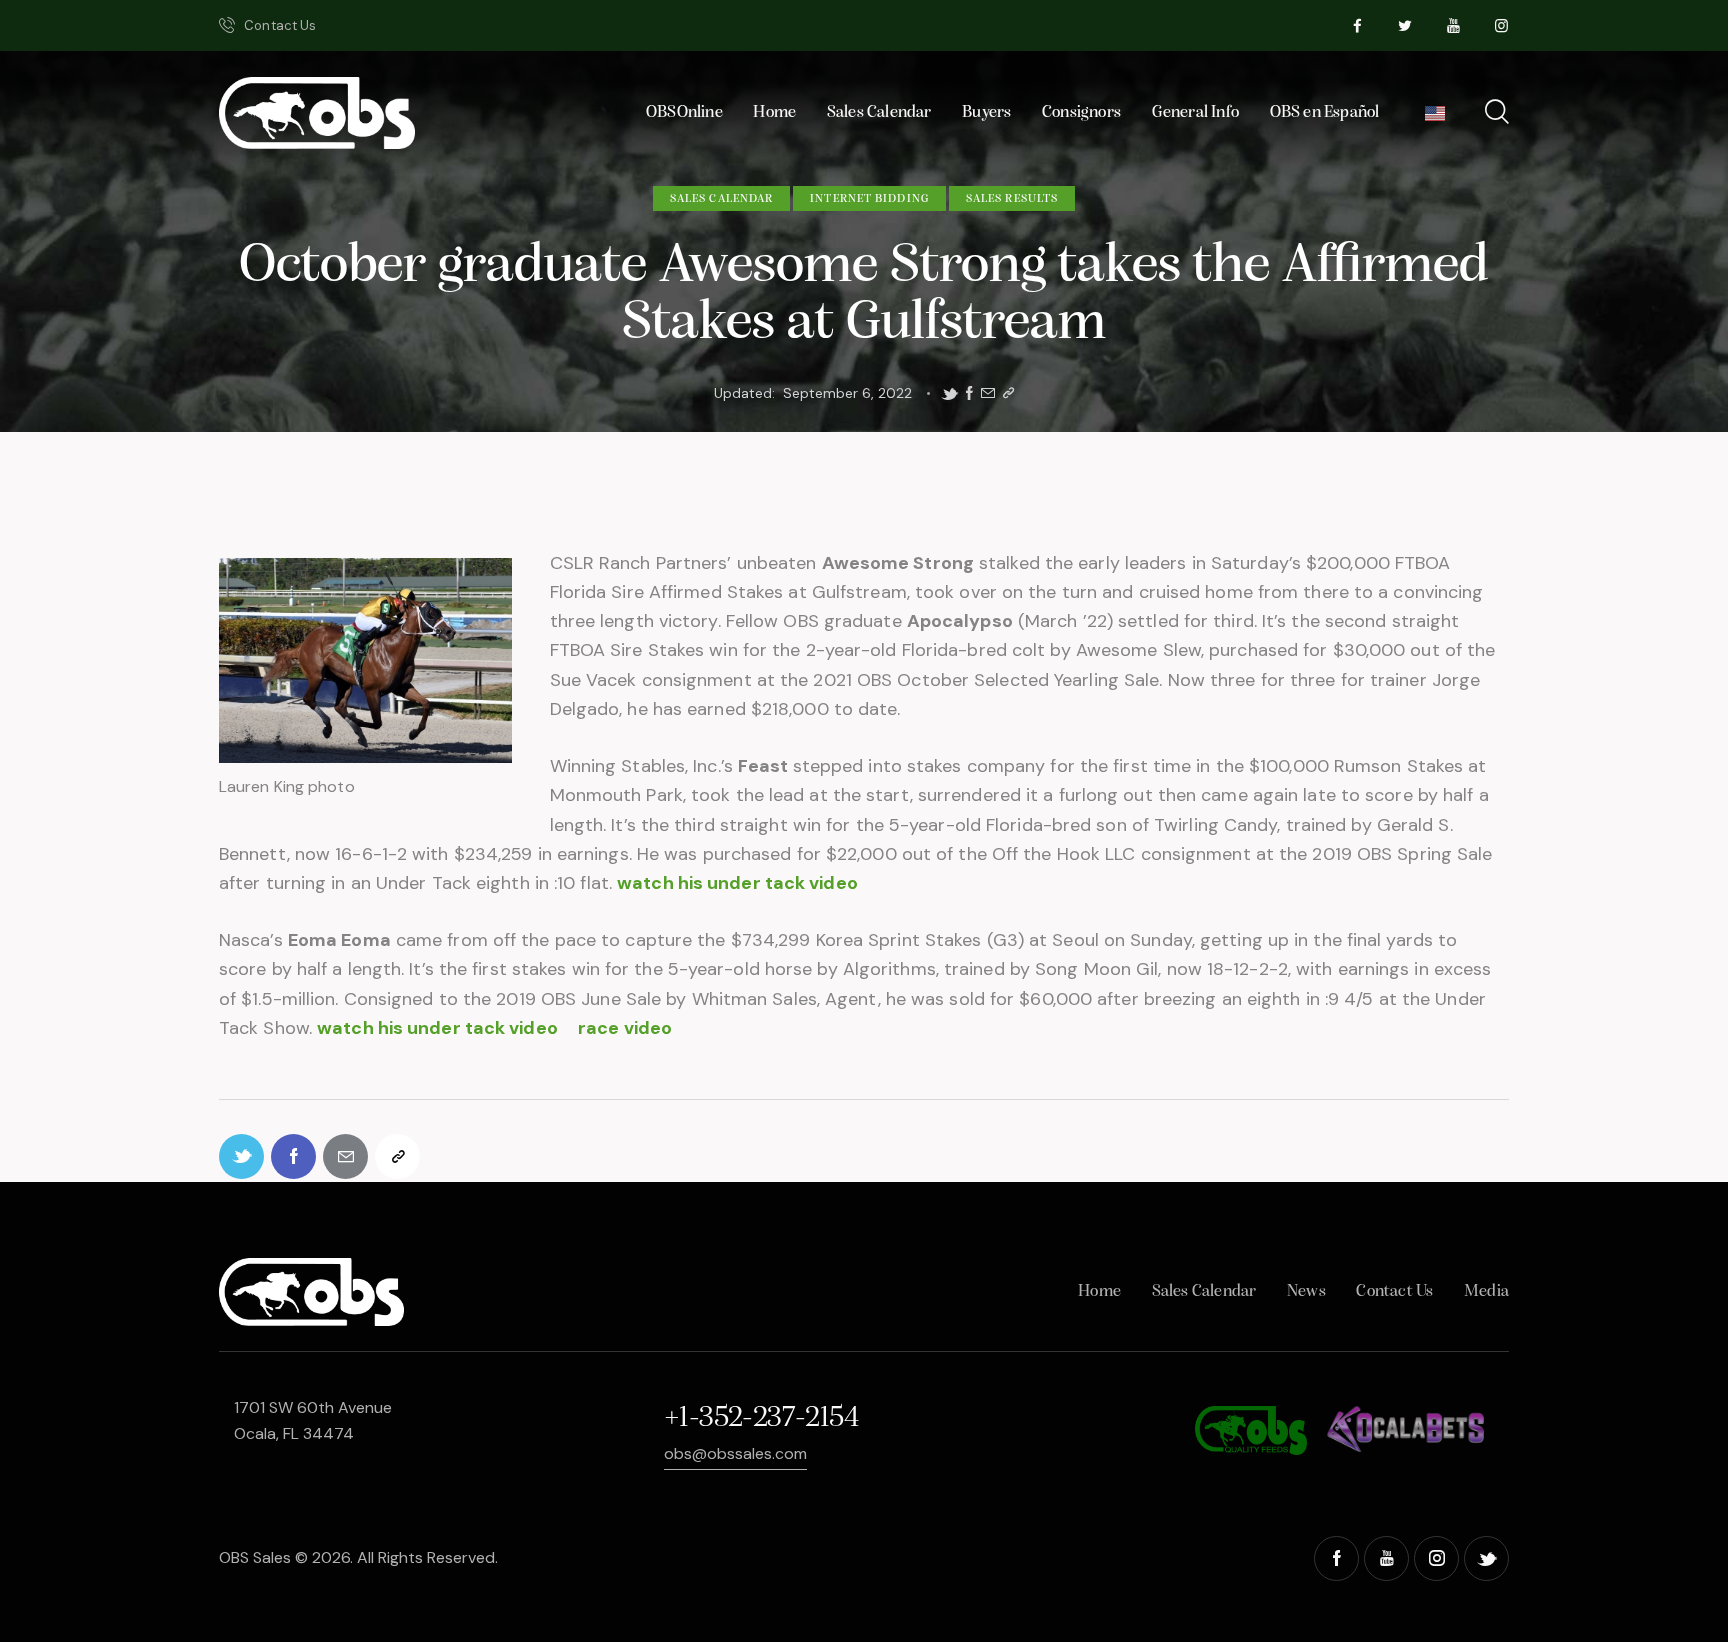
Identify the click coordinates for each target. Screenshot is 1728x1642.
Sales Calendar (721, 199)
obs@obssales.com (735, 1453)
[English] (1435, 118)
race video (625, 1028)
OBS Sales (255, 1557)
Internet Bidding (869, 199)
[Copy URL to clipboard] (1008, 393)
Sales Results (1012, 199)
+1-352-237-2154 (761, 1418)
